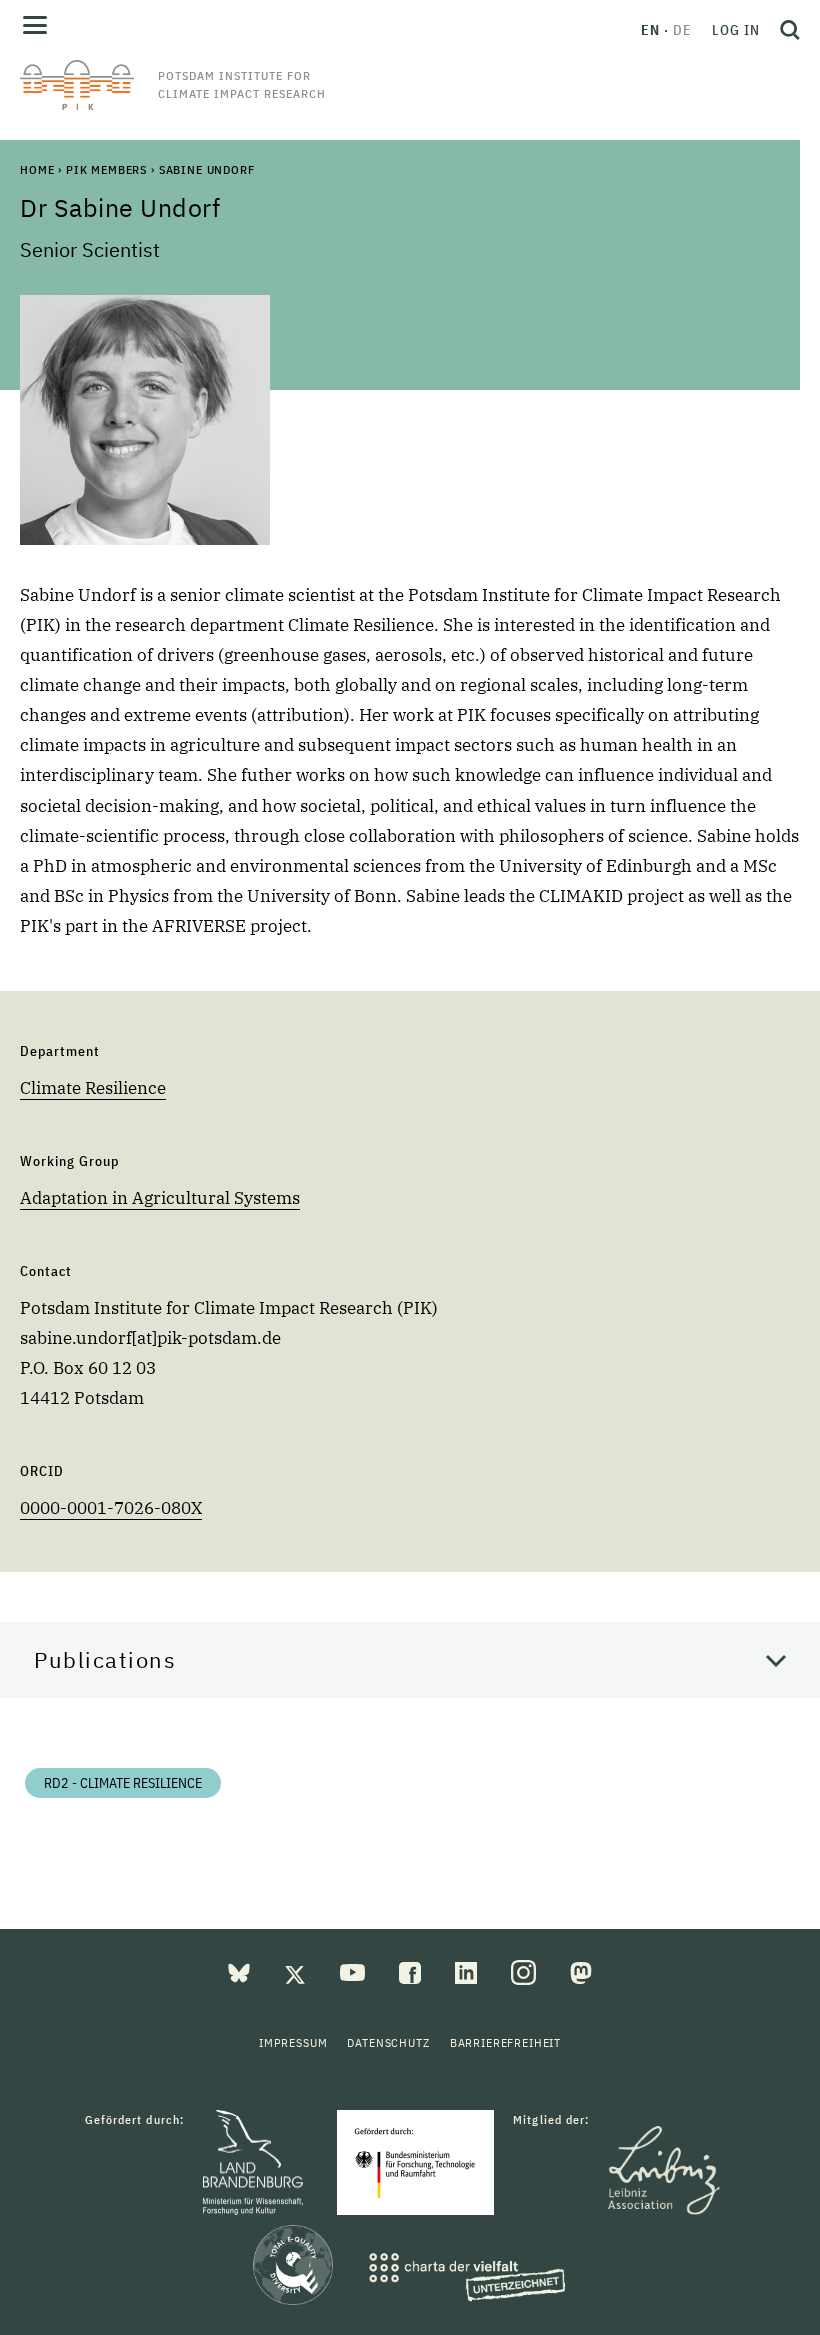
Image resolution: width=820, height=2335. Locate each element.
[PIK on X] (297, 1971)
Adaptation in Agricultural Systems (160, 1198)
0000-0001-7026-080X (111, 1508)
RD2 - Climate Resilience (123, 1783)
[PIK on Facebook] (412, 1971)
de (682, 30)
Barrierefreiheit (505, 2042)
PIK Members (106, 169)
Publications (105, 1659)
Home (37, 169)
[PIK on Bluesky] (241, 1971)
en (650, 30)
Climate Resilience (93, 1088)
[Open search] (785, 30)
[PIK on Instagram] (525, 1971)
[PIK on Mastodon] (581, 1971)
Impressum (293, 2042)
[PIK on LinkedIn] (468, 1971)
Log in (736, 30)
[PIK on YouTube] (354, 1971)
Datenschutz (388, 2042)
